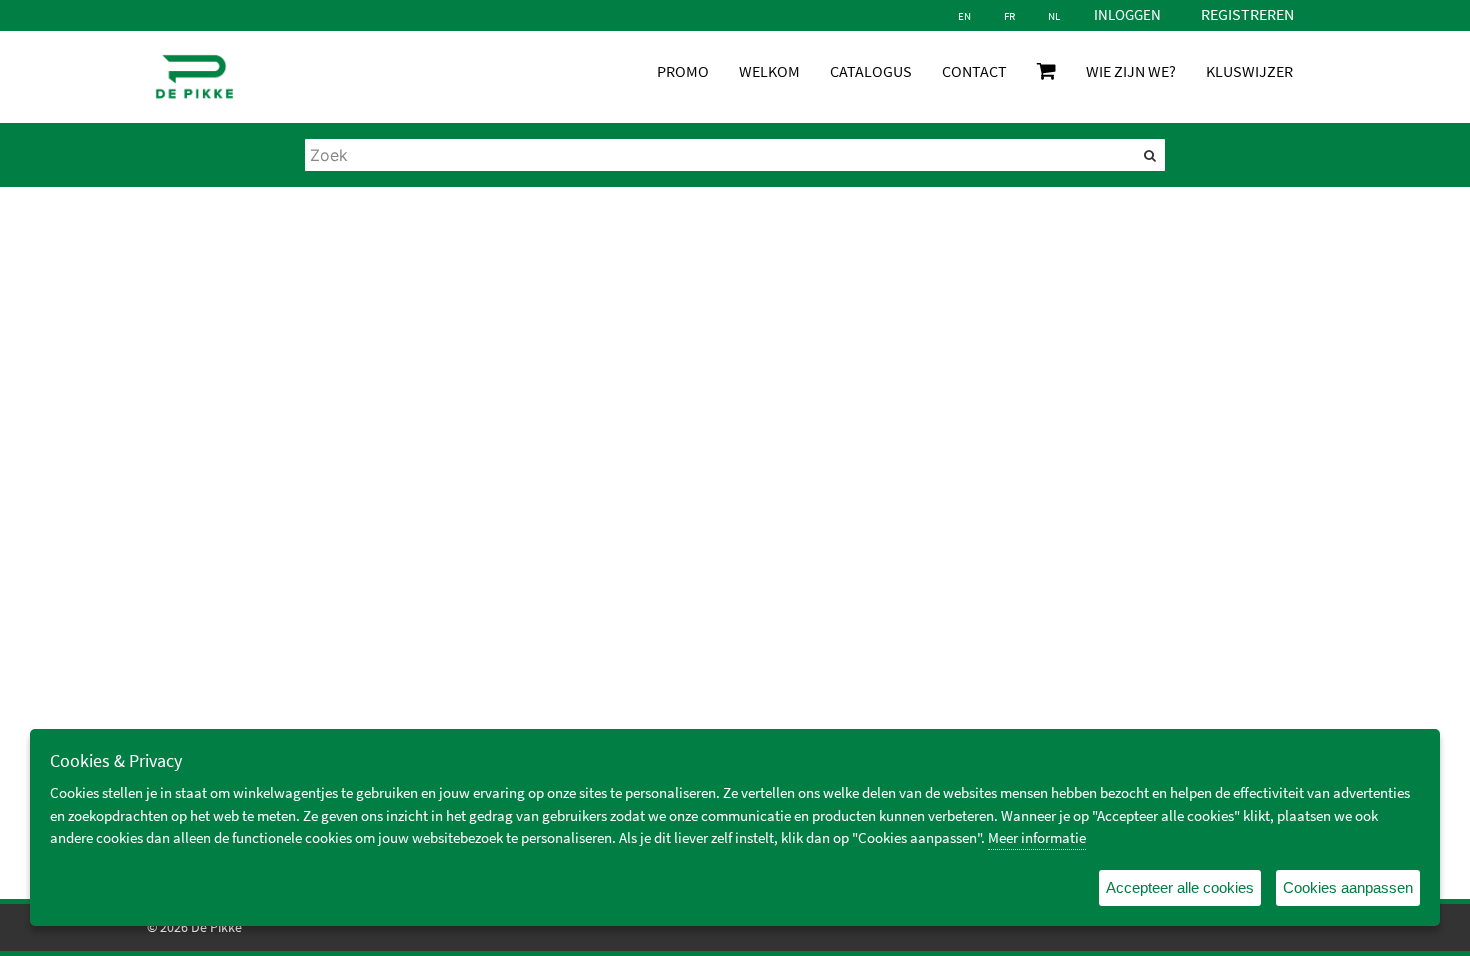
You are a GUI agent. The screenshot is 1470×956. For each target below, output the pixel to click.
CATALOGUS (871, 71)
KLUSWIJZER (1249, 71)
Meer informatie (1037, 837)
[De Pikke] (194, 77)
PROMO (683, 71)
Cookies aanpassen (1348, 887)
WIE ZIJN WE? (1131, 71)
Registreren (1247, 14)
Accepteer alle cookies (1180, 887)
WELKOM (769, 71)
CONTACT (974, 71)
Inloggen (1127, 14)
